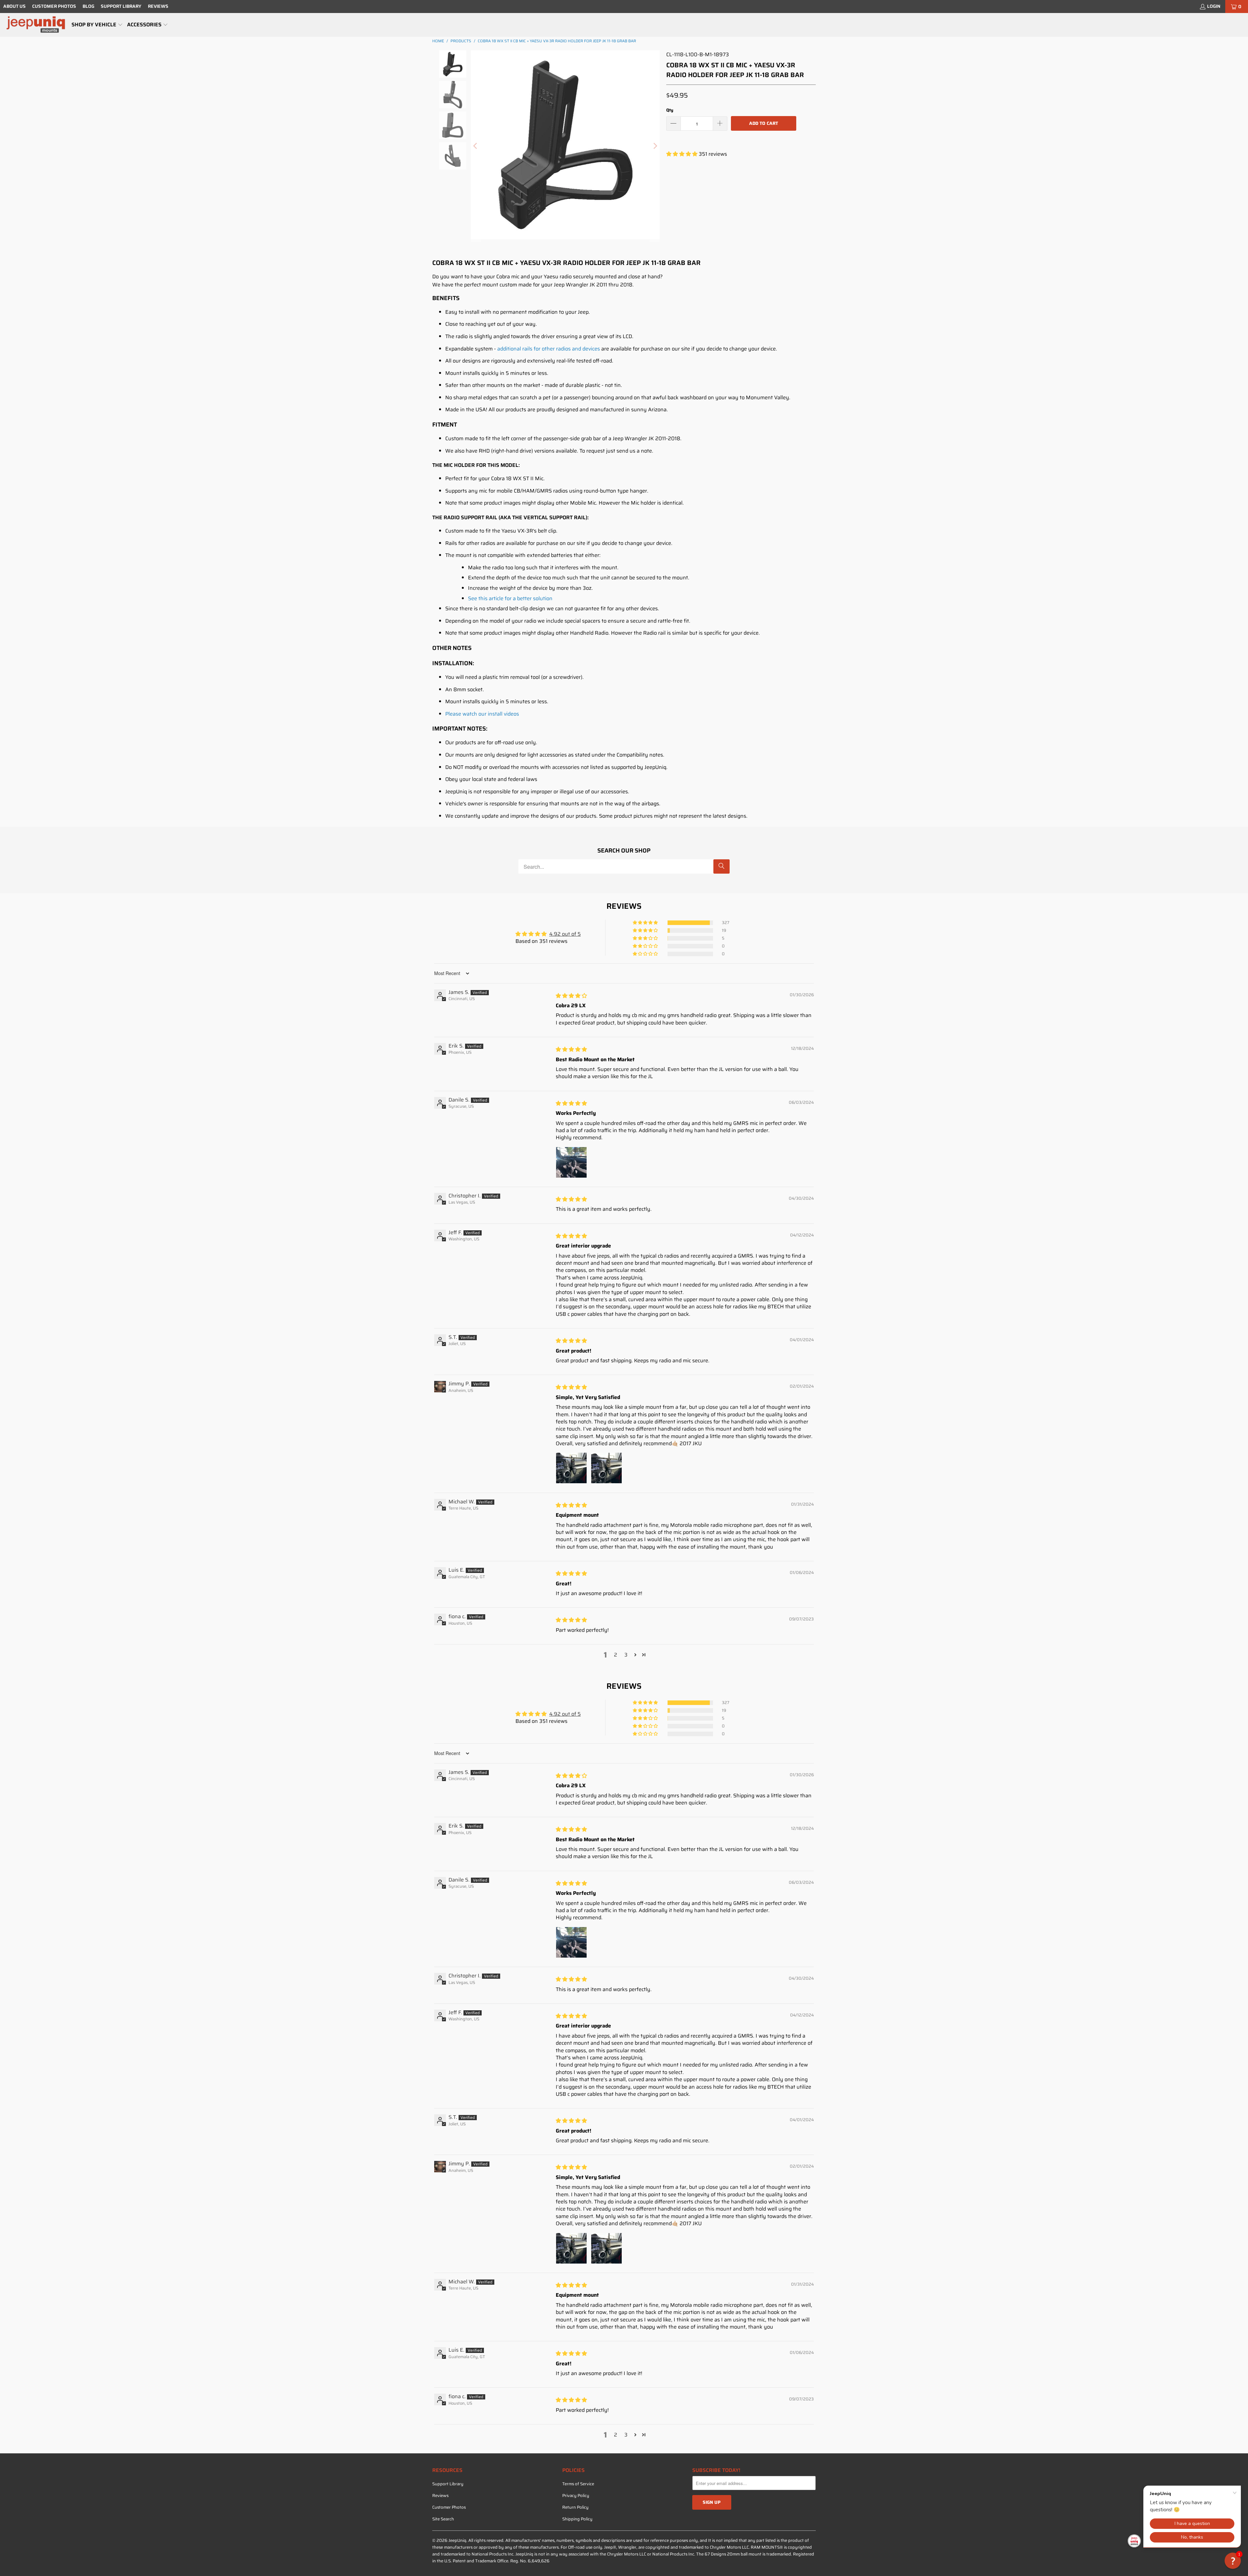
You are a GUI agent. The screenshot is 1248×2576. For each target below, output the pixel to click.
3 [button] (626, 1655)
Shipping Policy (577, 2519)
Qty (670, 110)
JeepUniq (457, 2540)
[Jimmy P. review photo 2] (606, 1468)
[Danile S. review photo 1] (571, 1162)
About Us (14, 6)
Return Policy (575, 2507)
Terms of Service (578, 2484)
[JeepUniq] (36, 25)
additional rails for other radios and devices (549, 349)
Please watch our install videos (482, 714)
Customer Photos (54, 6)
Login (1214, 6)
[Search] (721, 866)
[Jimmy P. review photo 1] (571, 1468)
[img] (571, 996)
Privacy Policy (576, 2496)
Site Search (443, 2519)
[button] (97, 25)
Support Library (121, 6)
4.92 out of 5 (565, 934)
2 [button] (616, 1655)
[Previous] (476, 146)
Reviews (158, 6)
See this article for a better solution (510, 598)
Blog (88, 6)
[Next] (655, 146)
